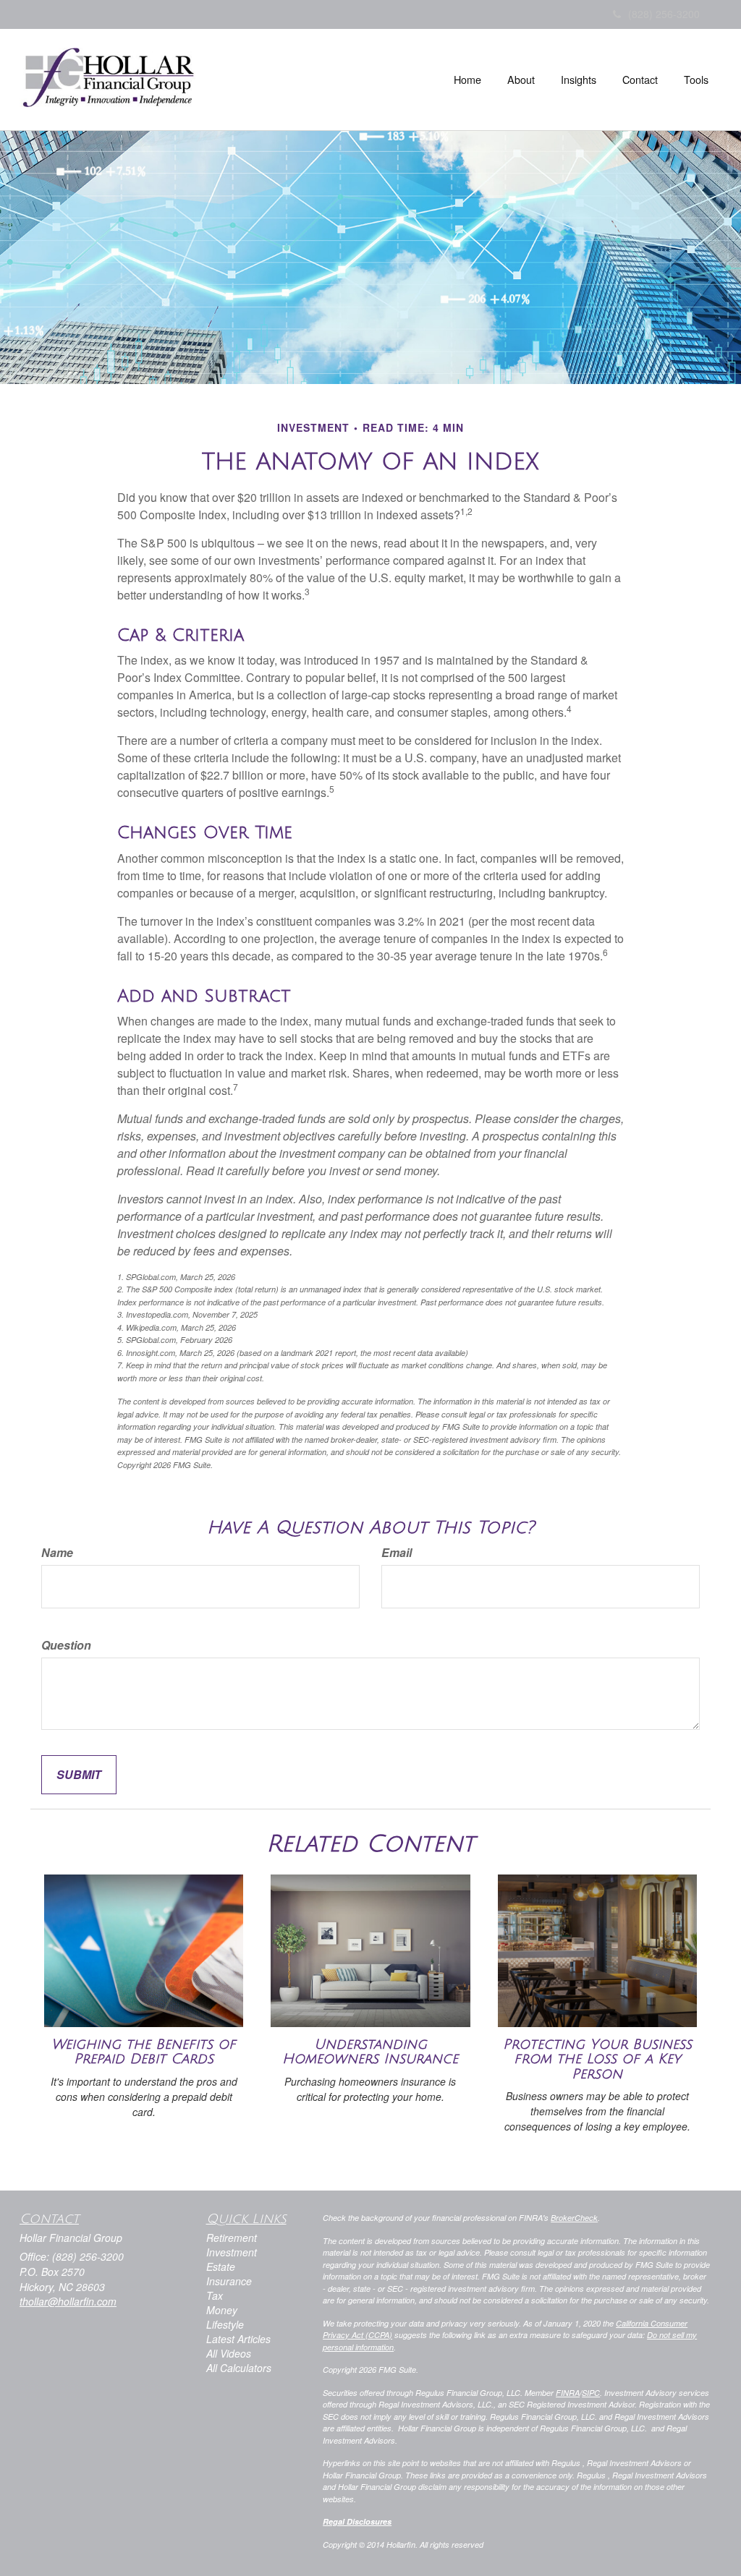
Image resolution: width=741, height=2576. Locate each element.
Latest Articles (238, 2339)
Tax (215, 2295)
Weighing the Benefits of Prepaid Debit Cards (144, 2052)
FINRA (568, 2393)
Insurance (229, 2281)
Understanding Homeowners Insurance (370, 2052)
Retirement (232, 2238)
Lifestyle (225, 2324)
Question (66, 1645)
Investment (232, 2252)
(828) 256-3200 (664, 14)
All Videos (229, 2353)
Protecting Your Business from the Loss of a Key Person (597, 2059)
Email (397, 1553)
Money (222, 2310)
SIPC (591, 2393)
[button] (521, 80)
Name (57, 1553)
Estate (221, 2266)
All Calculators (239, 2368)
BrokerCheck (574, 2218)
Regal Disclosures (357, 2521)
